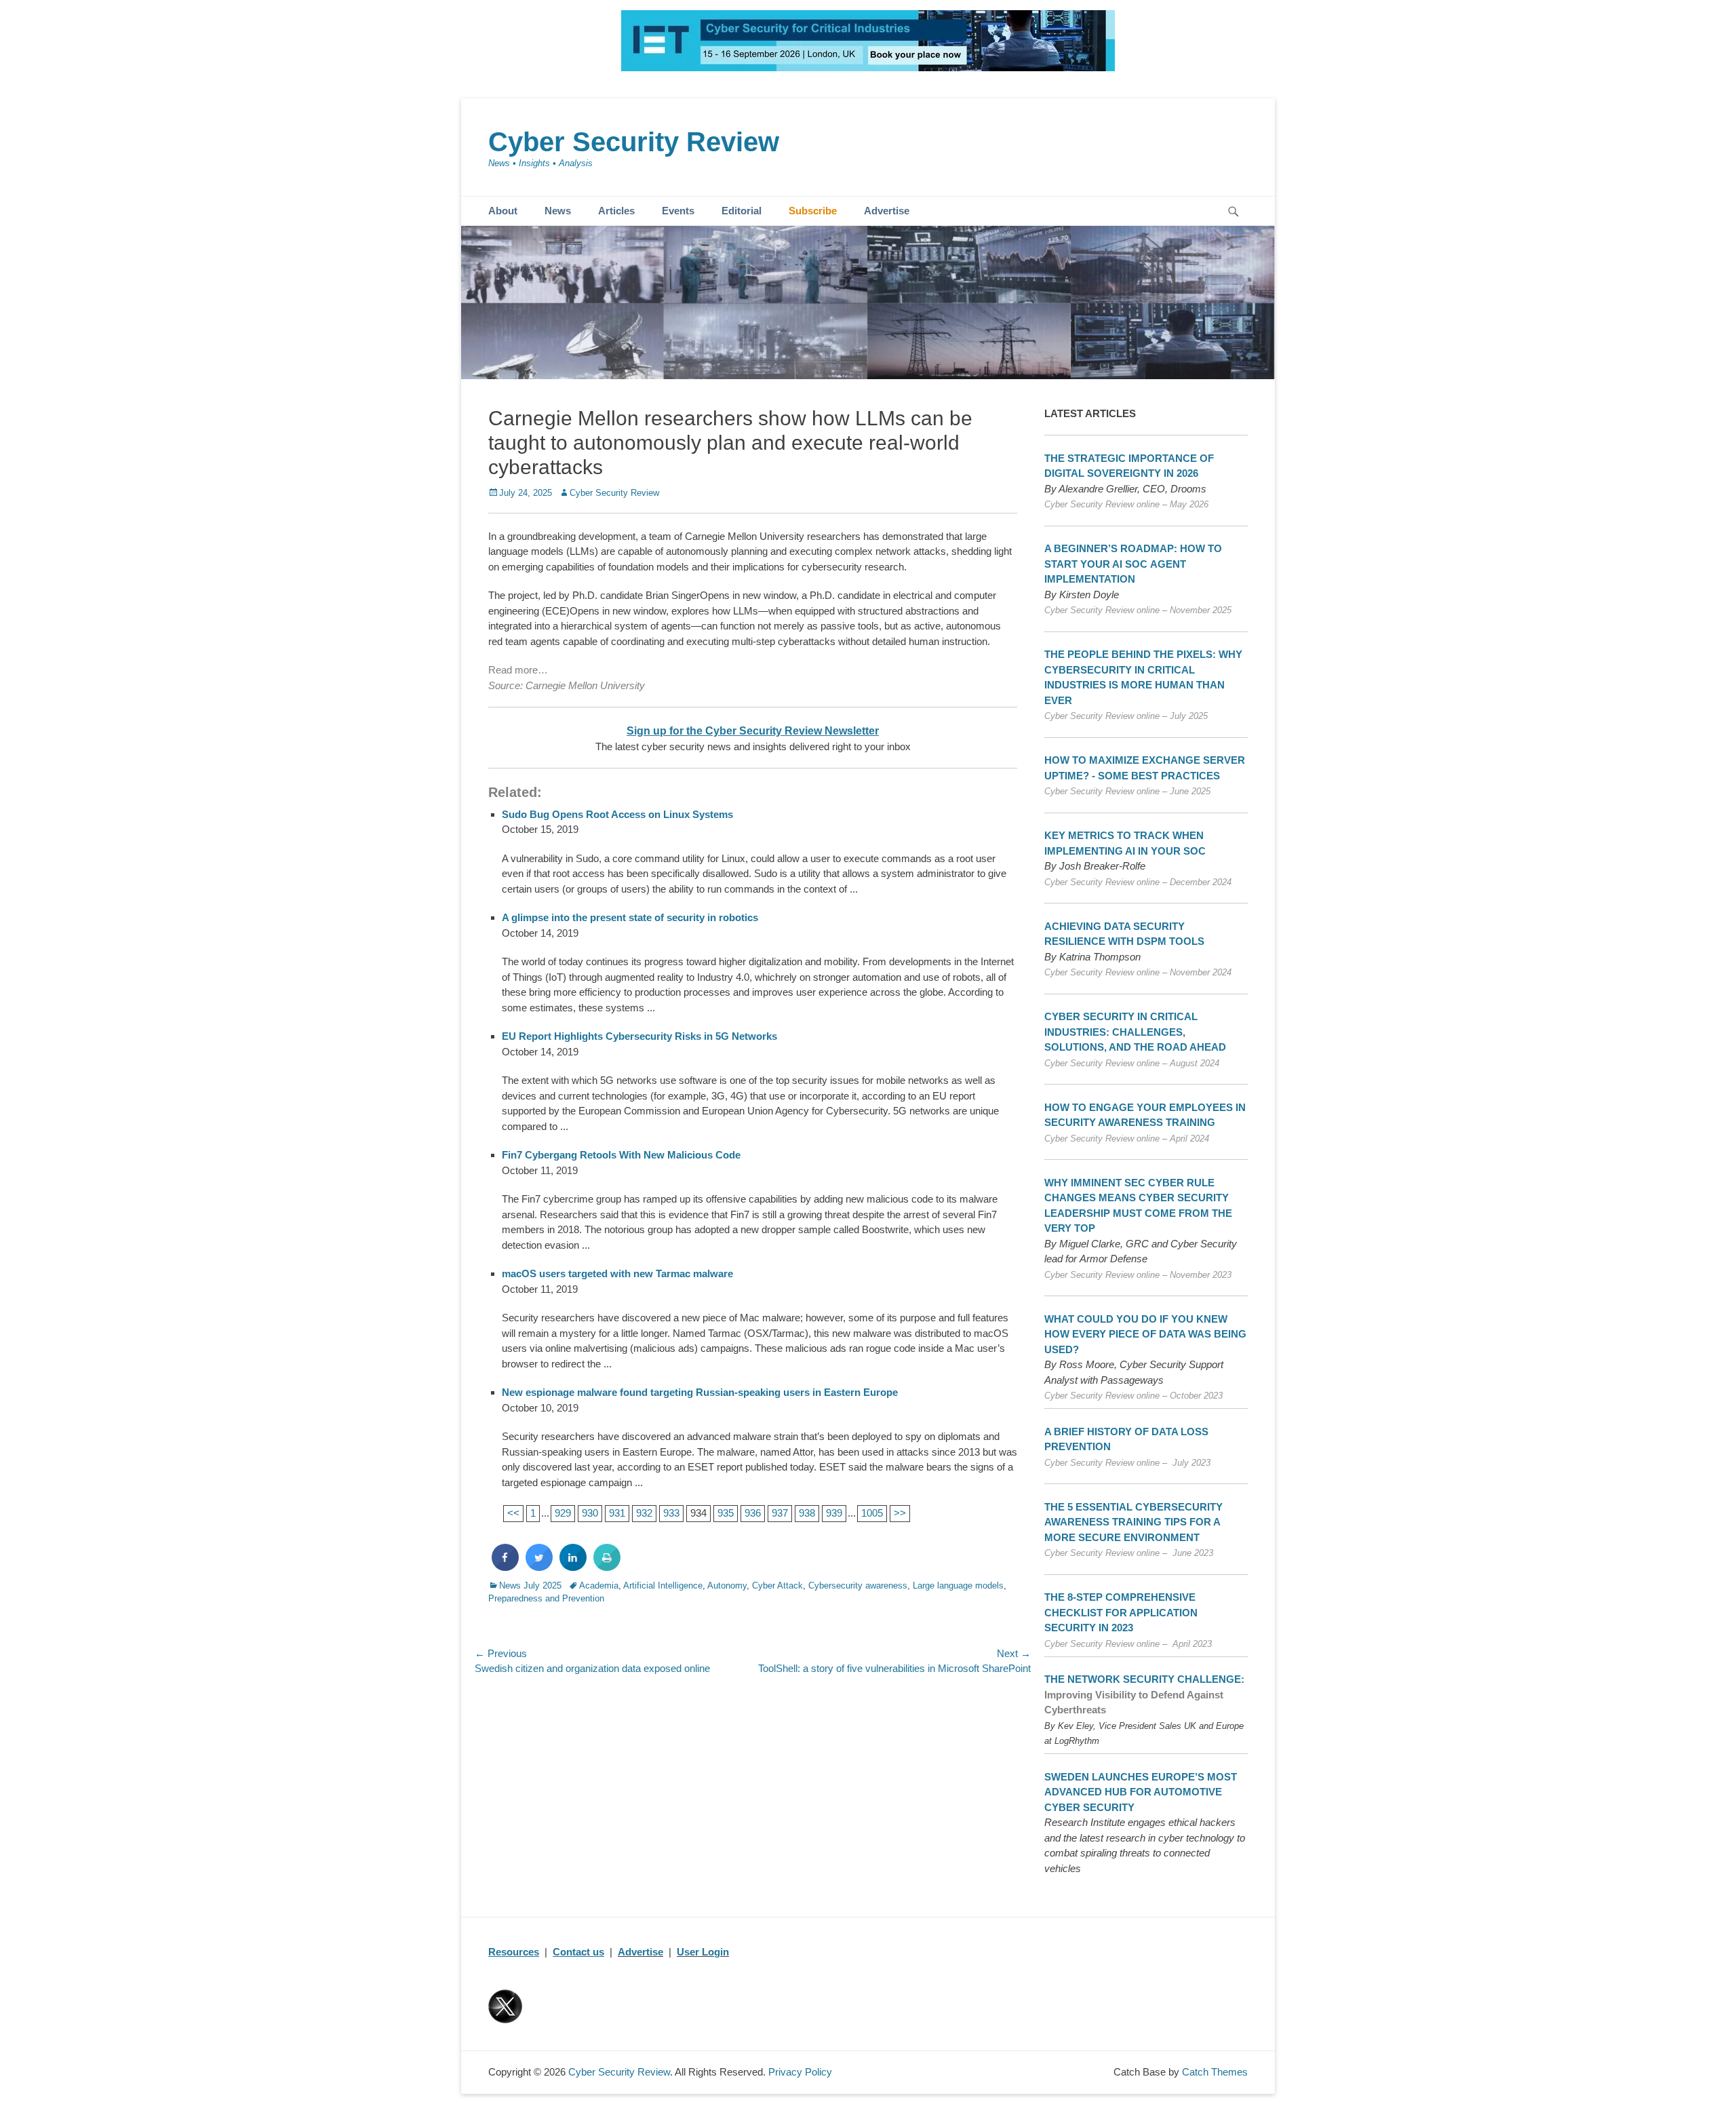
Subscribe (813, 211)
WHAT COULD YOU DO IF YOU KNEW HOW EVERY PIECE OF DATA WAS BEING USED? (1145, 1334)
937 (780, 1513)
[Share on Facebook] (505, 1567)
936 (753, 1513)
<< (513, 1513)
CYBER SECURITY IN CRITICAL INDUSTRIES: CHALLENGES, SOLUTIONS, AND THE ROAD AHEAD (1135, 1032)
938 (807, 1513)
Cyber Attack (777, 1585)
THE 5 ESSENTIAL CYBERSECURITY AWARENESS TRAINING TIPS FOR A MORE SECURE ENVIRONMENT (1133, 1522)
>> (900, 1513)
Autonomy (727, 1585)
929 (563, 1513)
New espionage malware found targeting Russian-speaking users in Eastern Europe (700, 1392)
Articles (616, 211)
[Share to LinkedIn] (573, 1567)
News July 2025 (530, 1585)
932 (644, 1513)
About (503, 211)
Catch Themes (1215, 2072)
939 (834, 1513)
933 (671, 1513)
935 (726, 1513)
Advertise (887, 211)
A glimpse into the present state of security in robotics (630, 917)
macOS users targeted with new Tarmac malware (617, 1273)
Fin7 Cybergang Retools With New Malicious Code (621, 1155)
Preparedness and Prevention (546, 1598)
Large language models (958, 1585)
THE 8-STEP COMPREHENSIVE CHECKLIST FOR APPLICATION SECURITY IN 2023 (1121, 1612)
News (558, 211)
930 (590, 1513)
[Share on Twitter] (539, 1567)
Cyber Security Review (634, 142)
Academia (599, 1585)
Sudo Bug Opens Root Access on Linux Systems (617, 814)
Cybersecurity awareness (858, 1585)
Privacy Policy (800, 2072)
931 (617, 1513)
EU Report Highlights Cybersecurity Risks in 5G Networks (639, 1036)
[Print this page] (607, 1567)
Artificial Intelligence (663, 1585)
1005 (872, 1513)
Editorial (742, 211)
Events (678, 211)
